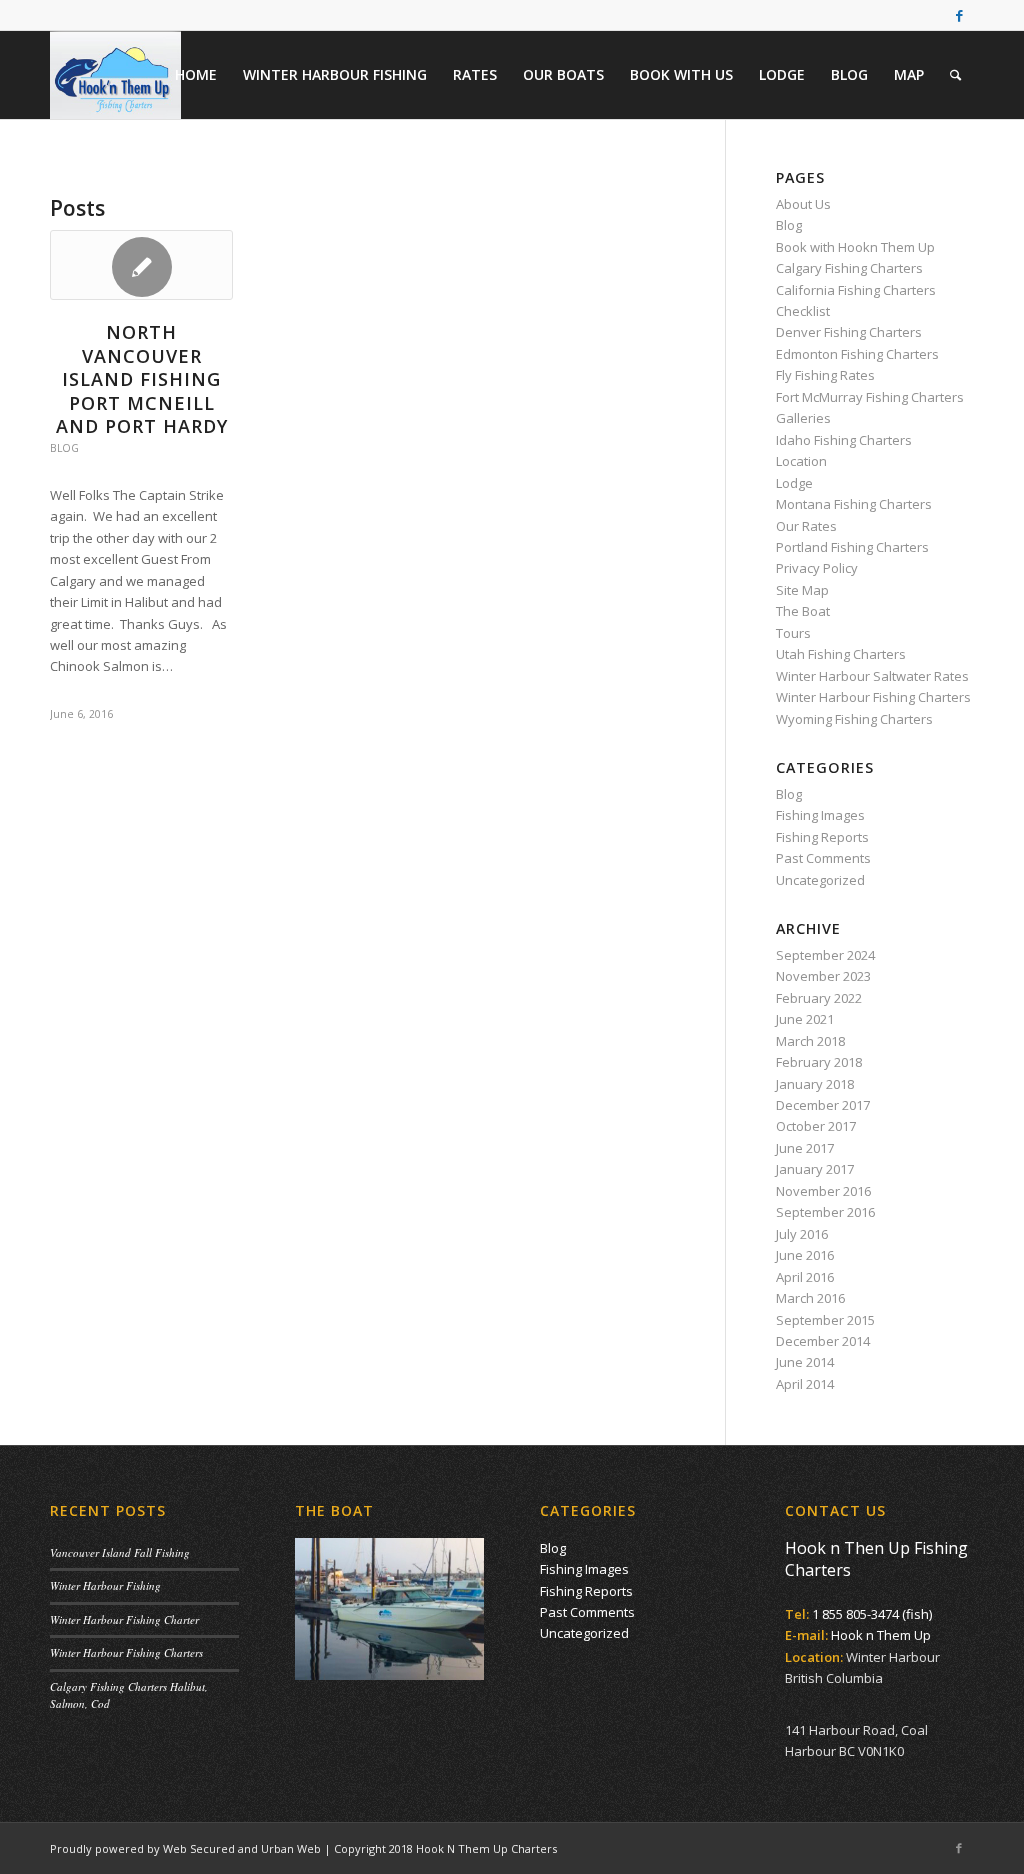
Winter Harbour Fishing (105, 1585)
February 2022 (819, 998)
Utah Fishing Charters (841, 654)
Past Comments (823, 858)
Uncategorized (820, 880)
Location (801, 461)
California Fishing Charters (856, 290)
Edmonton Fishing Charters (857, 354)
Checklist (803, 311)
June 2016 (805, 1255)
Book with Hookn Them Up (855, 247)
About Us (803, 204)
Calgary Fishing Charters (849, 268)
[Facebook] (959, 15)
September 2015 (825, 1320)
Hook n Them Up (881, 1635)
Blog (64, 448)
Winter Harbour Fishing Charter (124, 1619)
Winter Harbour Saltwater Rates (872, 676)
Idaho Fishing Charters (844, 440)
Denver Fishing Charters (849, 332)
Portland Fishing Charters (852, 547)
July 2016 (802, 1234)
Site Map (802, 590)
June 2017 (805, 1148)
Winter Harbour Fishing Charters (873, 697)
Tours (793, 633)
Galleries (803, 418)
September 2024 (825, 955)
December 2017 (823, 1105)
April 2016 (805, 1277)
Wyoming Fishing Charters (854, 719)
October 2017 (816, 1126)
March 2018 (810, 1041)
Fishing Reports (822, 837)
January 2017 (815, 1169)
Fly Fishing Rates (825, 375)
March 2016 (810, 1298)
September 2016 (825, 1212)
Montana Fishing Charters (854, 504)
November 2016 (823, 1191)
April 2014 (805, 1384)
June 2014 (805, 1362)
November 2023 (823, 976)
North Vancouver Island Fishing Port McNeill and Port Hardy (142, 379)
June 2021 (805, 1019)
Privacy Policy (817, 568)
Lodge (794, 483)
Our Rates (806, 526)
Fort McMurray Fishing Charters (870, 397)
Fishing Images (820, 815)
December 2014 (823, 1341)
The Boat (803, 611)
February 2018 (819, 1062)
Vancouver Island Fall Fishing (120, 1552)
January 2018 (815, 1084)
